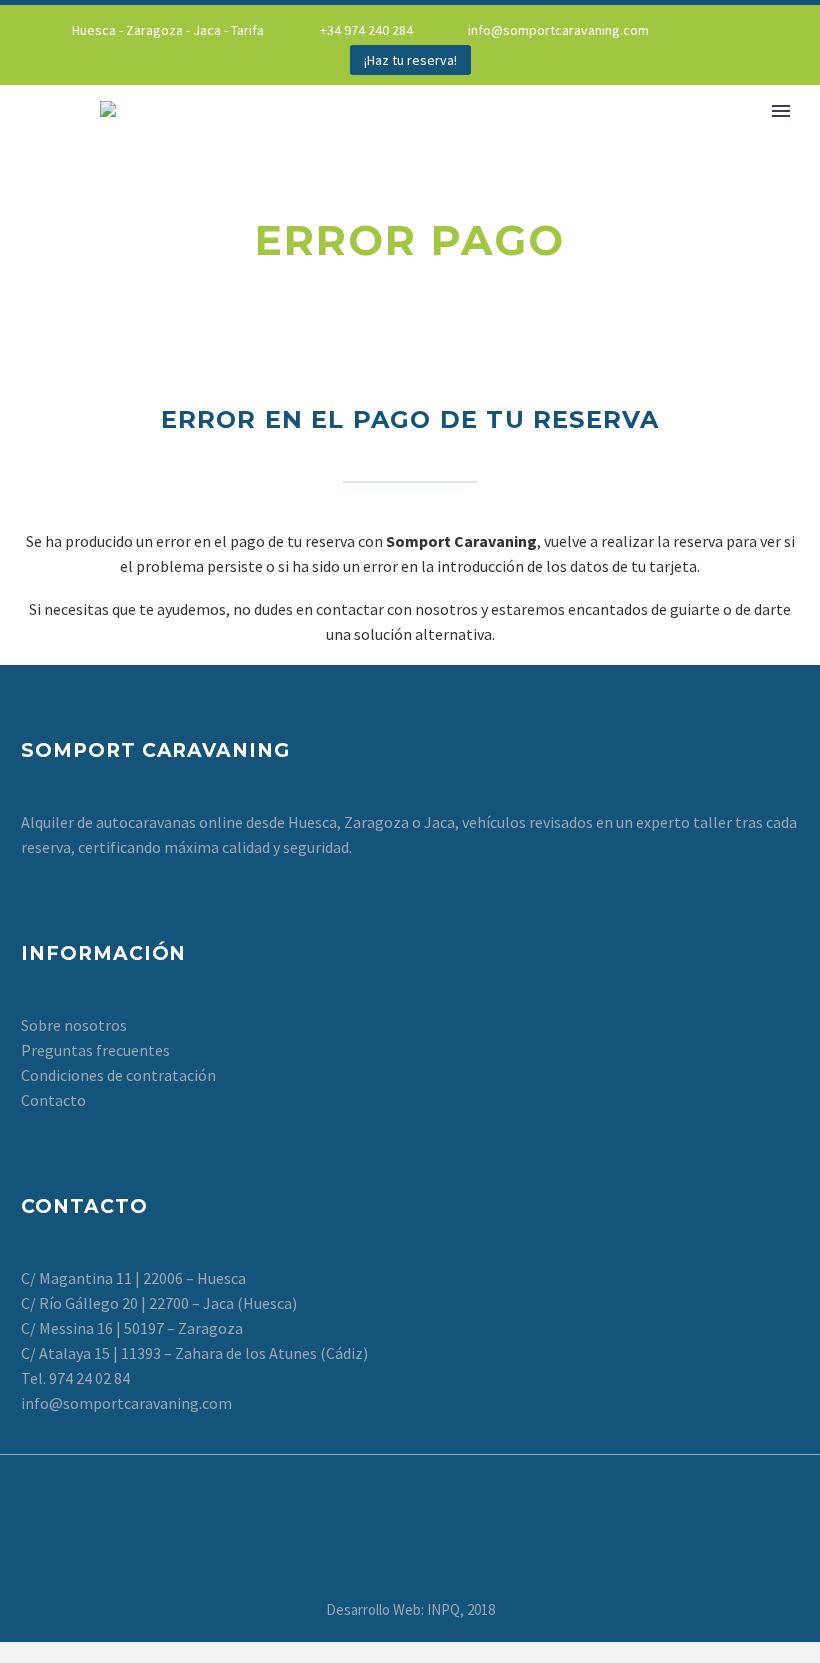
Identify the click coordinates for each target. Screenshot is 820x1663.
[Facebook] (729, 30)
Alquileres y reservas (653, 138)
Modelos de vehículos (424, 138)
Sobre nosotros (74, 1025)
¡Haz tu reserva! (410, 60)
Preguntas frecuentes (95, 1050)
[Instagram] (759, 30)
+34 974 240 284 (366, 30)
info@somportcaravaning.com (558, 30)
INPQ (443, 1609)
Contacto (53, 1100)
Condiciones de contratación (118, 1075)
